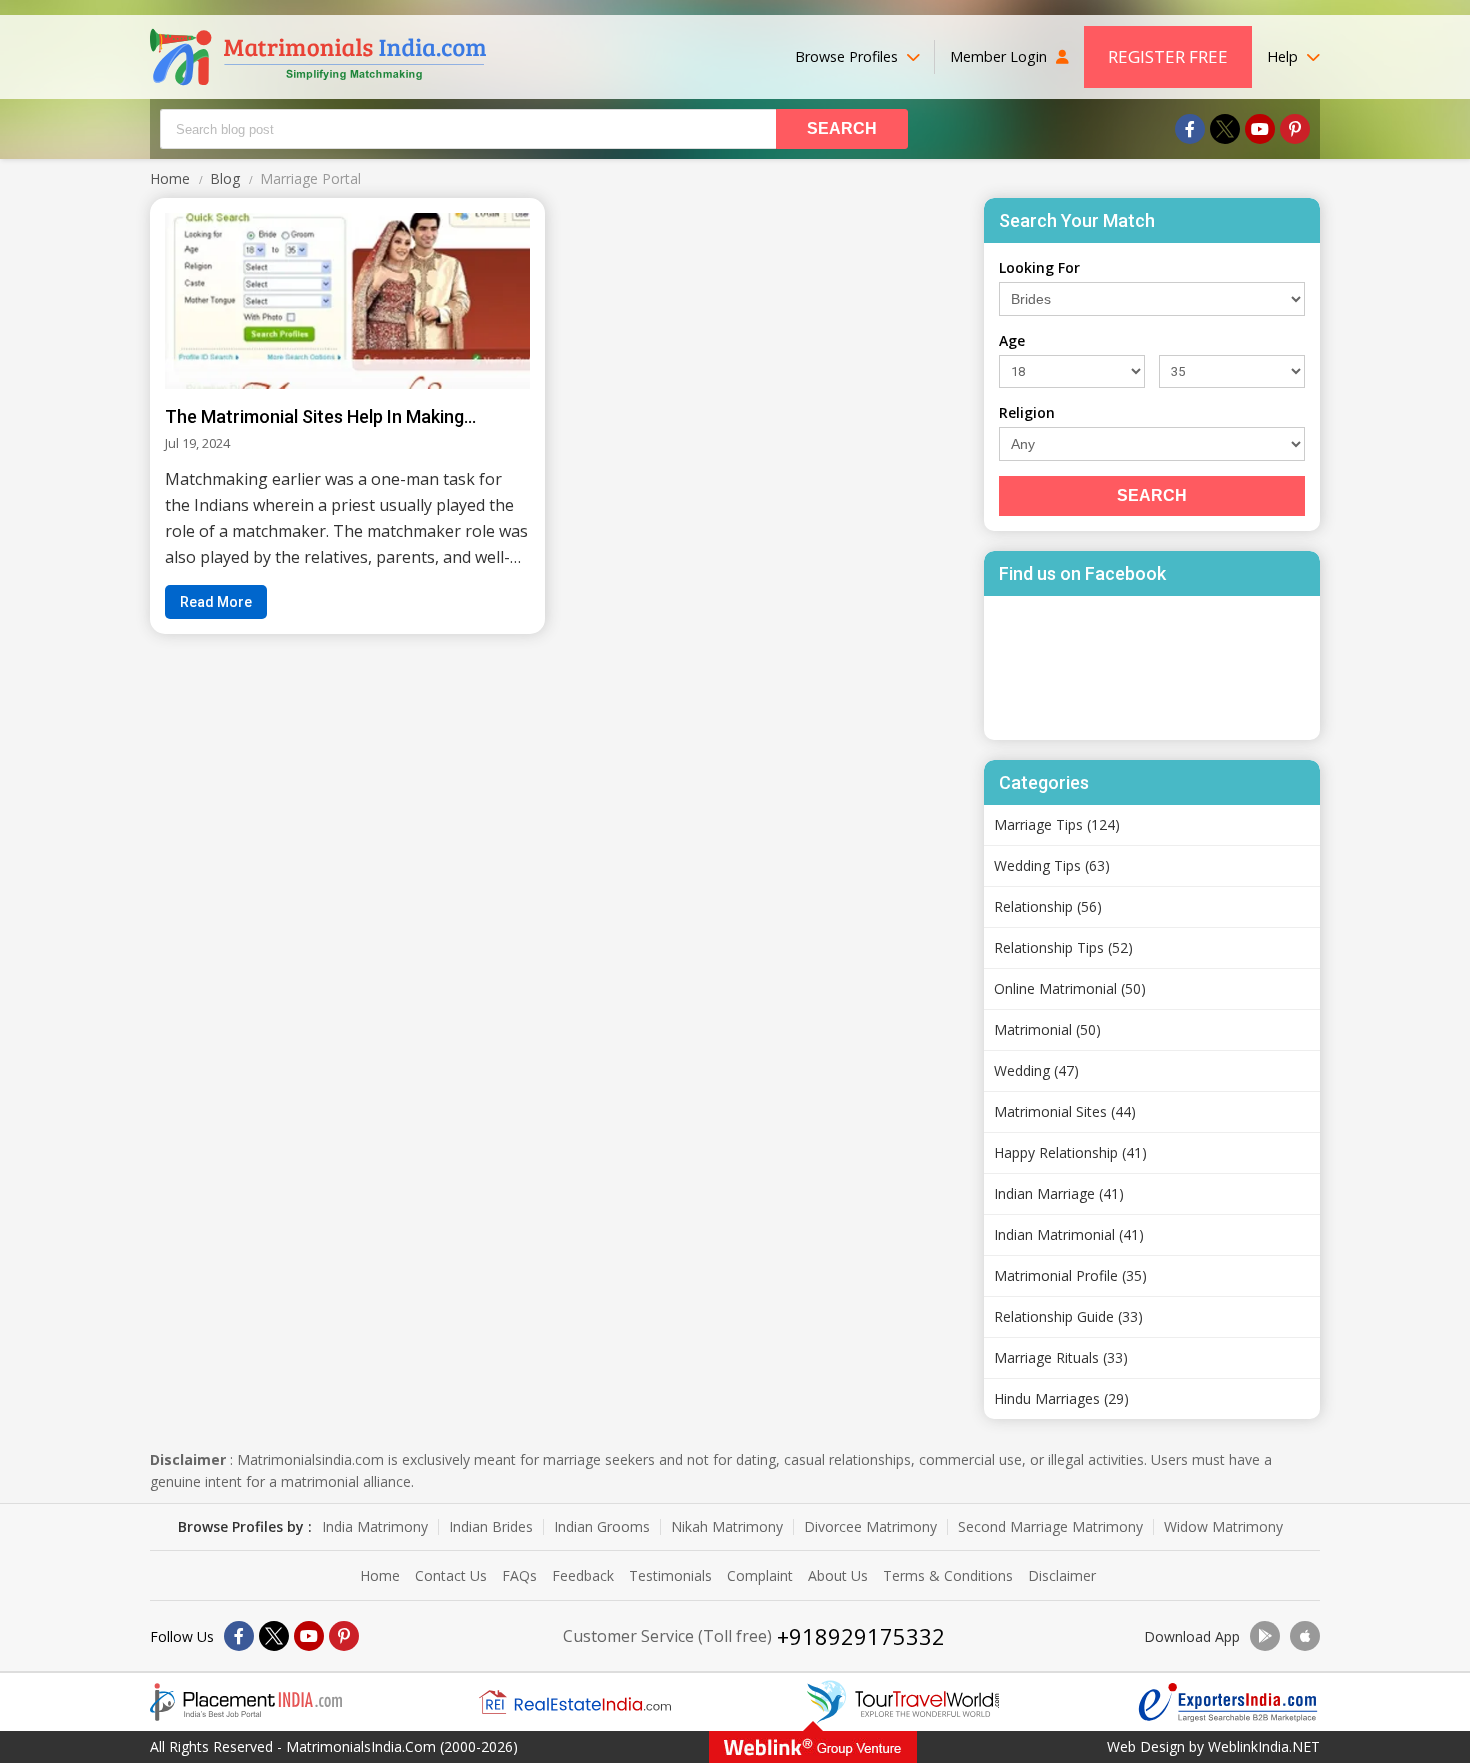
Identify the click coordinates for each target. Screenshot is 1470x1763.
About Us (838, 1575)
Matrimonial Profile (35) (1070, 1275)
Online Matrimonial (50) (1070, 988)
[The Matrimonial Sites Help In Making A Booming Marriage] (347, 301)
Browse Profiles (848, 56)
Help (1284, 56)
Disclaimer (1062, 1575)
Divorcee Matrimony (870, 1527)
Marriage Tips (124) (1057, 824)
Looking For (1039, 267)
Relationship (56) (1048, 906)
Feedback (583, 1575)
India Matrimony (375, 1527)
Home (380, 1575)
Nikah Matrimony (727, 1527)
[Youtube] (1260, 129)
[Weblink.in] (813, 1747)
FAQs (519, 1575)
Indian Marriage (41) (1059, 1193)
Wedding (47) (1036, 1070)
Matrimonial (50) (1047, 1029)
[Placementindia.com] (246, 1702)
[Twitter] (1225, 129)
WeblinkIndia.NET (1264, 1746)
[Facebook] (1190, 129)
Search (1152, 495)
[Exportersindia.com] (1228, 1702)
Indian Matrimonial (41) (1069, 1234)
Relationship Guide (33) (1068, 1316)
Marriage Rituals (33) (1061, 1357)
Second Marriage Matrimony (1050, 1527)
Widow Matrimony (1223, 1527)
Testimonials (670, 1575)
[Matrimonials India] (318, 57)
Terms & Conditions (948, 1575)
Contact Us (451, 1575)
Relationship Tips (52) (1063, 947)
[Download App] (1265, 1636)
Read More (216, 602)
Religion (1027, 412)
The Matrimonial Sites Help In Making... (320, 416)
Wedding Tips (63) (1052, 865)
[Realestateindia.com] (575, 1702)
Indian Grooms (602, 1527)
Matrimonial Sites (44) (1065, 1111)
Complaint (760, 1575)
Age (1012, 340)
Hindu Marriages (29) (1061, 1398)
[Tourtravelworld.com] (903, 1702)
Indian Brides (491, 1527)
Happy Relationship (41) (1070, 1152)
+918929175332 (861, 1636)
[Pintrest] (1295, 129)
